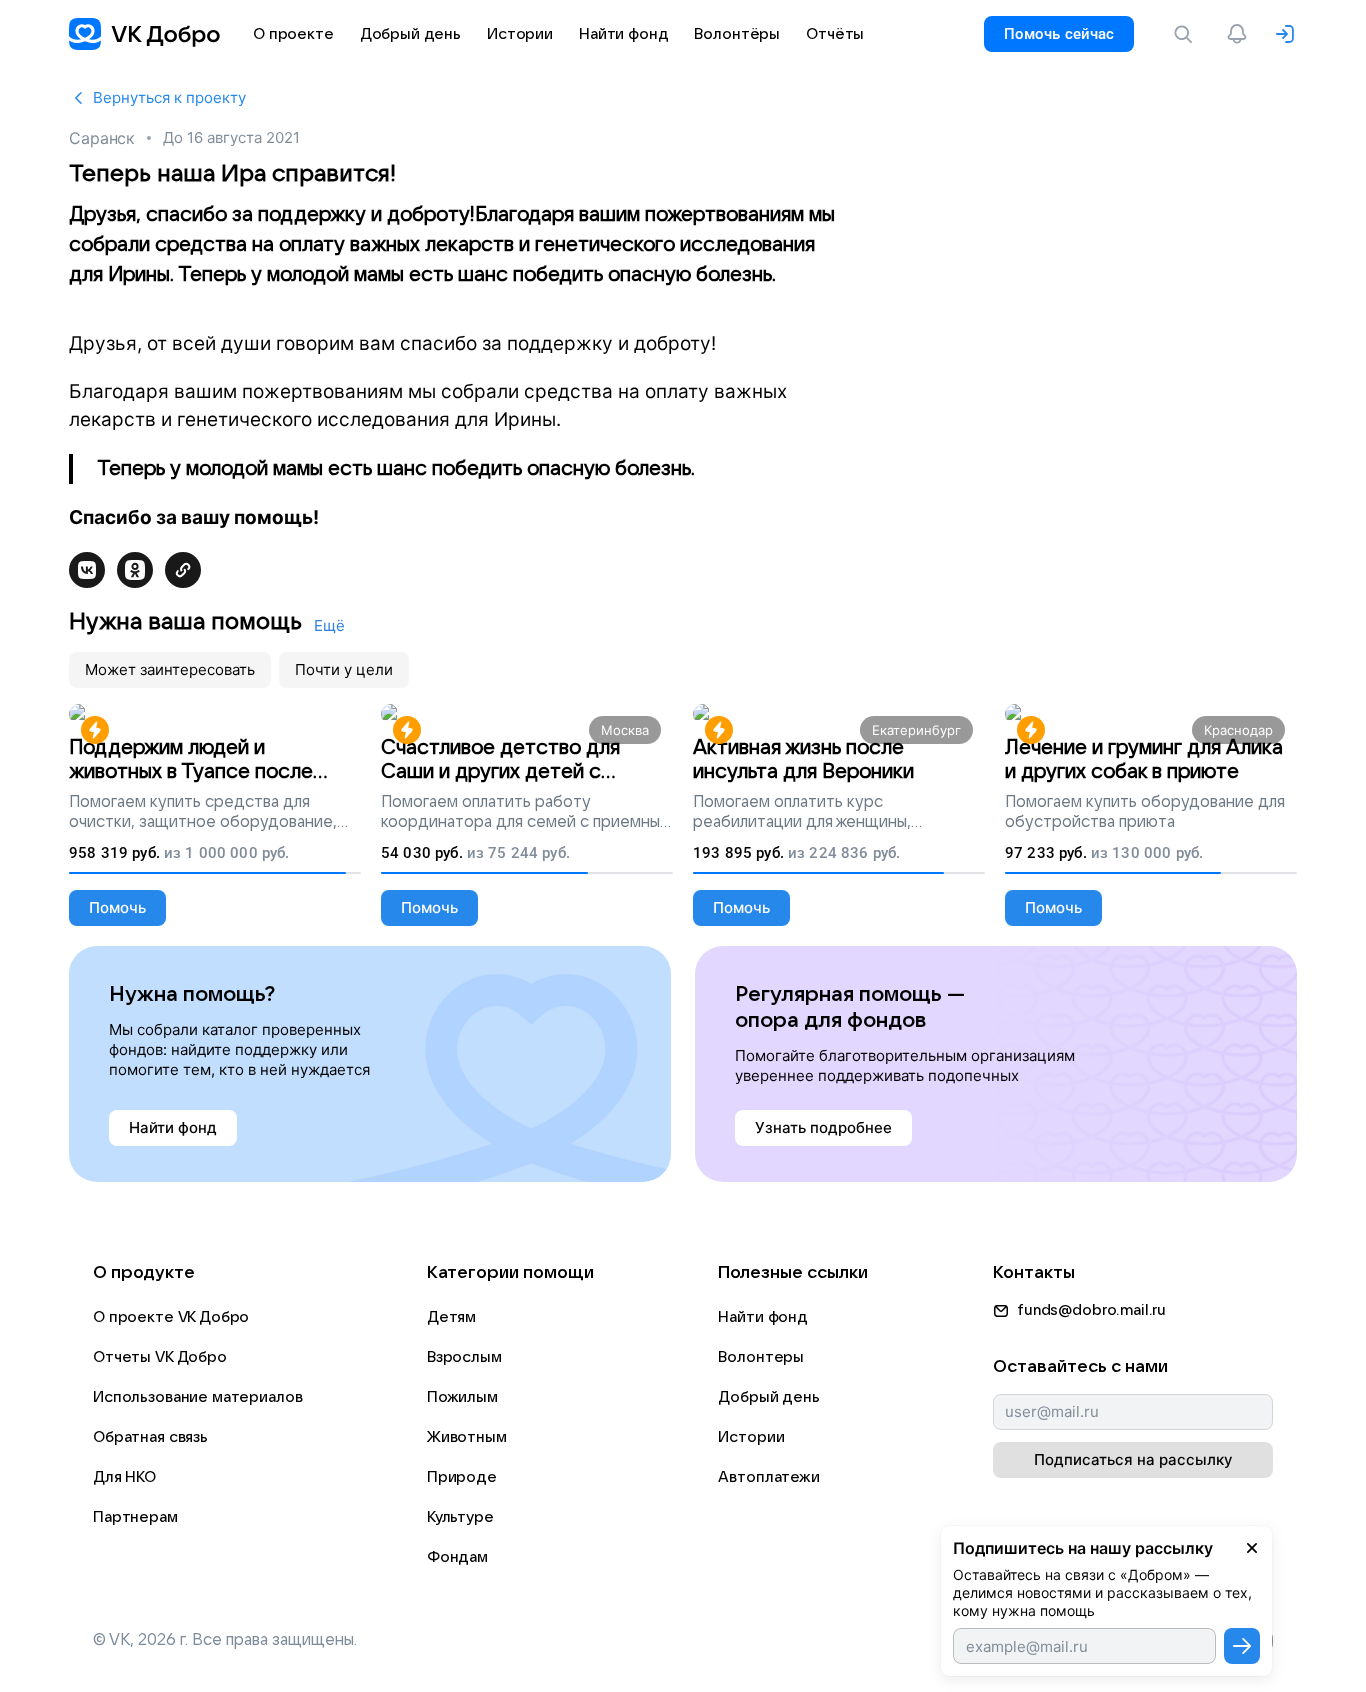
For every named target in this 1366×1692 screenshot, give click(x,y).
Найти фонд (763, 1317)
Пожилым (462, 1397)
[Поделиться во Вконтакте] (87, 570)
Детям (451, 1317)
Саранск (102, 138)
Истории (751, 1437)
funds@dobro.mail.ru (1091, 1310)
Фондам (457, 1557)
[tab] (170, 670)
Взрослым (464, 1357)
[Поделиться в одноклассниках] (135, 570)
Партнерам (135, 1517)
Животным (467, 1437)
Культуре (460, 1517)
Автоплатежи (768, 1477)
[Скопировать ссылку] (183, 570)
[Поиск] (1187, 34)
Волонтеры (761, 1357)
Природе (462, 1477)
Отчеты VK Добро (160, 1357)
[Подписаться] (1242, 1646)
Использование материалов (197, 1397)
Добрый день (768, 1397)
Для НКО (124, 1477)
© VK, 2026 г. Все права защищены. (225, 1640)
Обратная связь (150, 1437)
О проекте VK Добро (171, 1317)
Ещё (329, 625)
